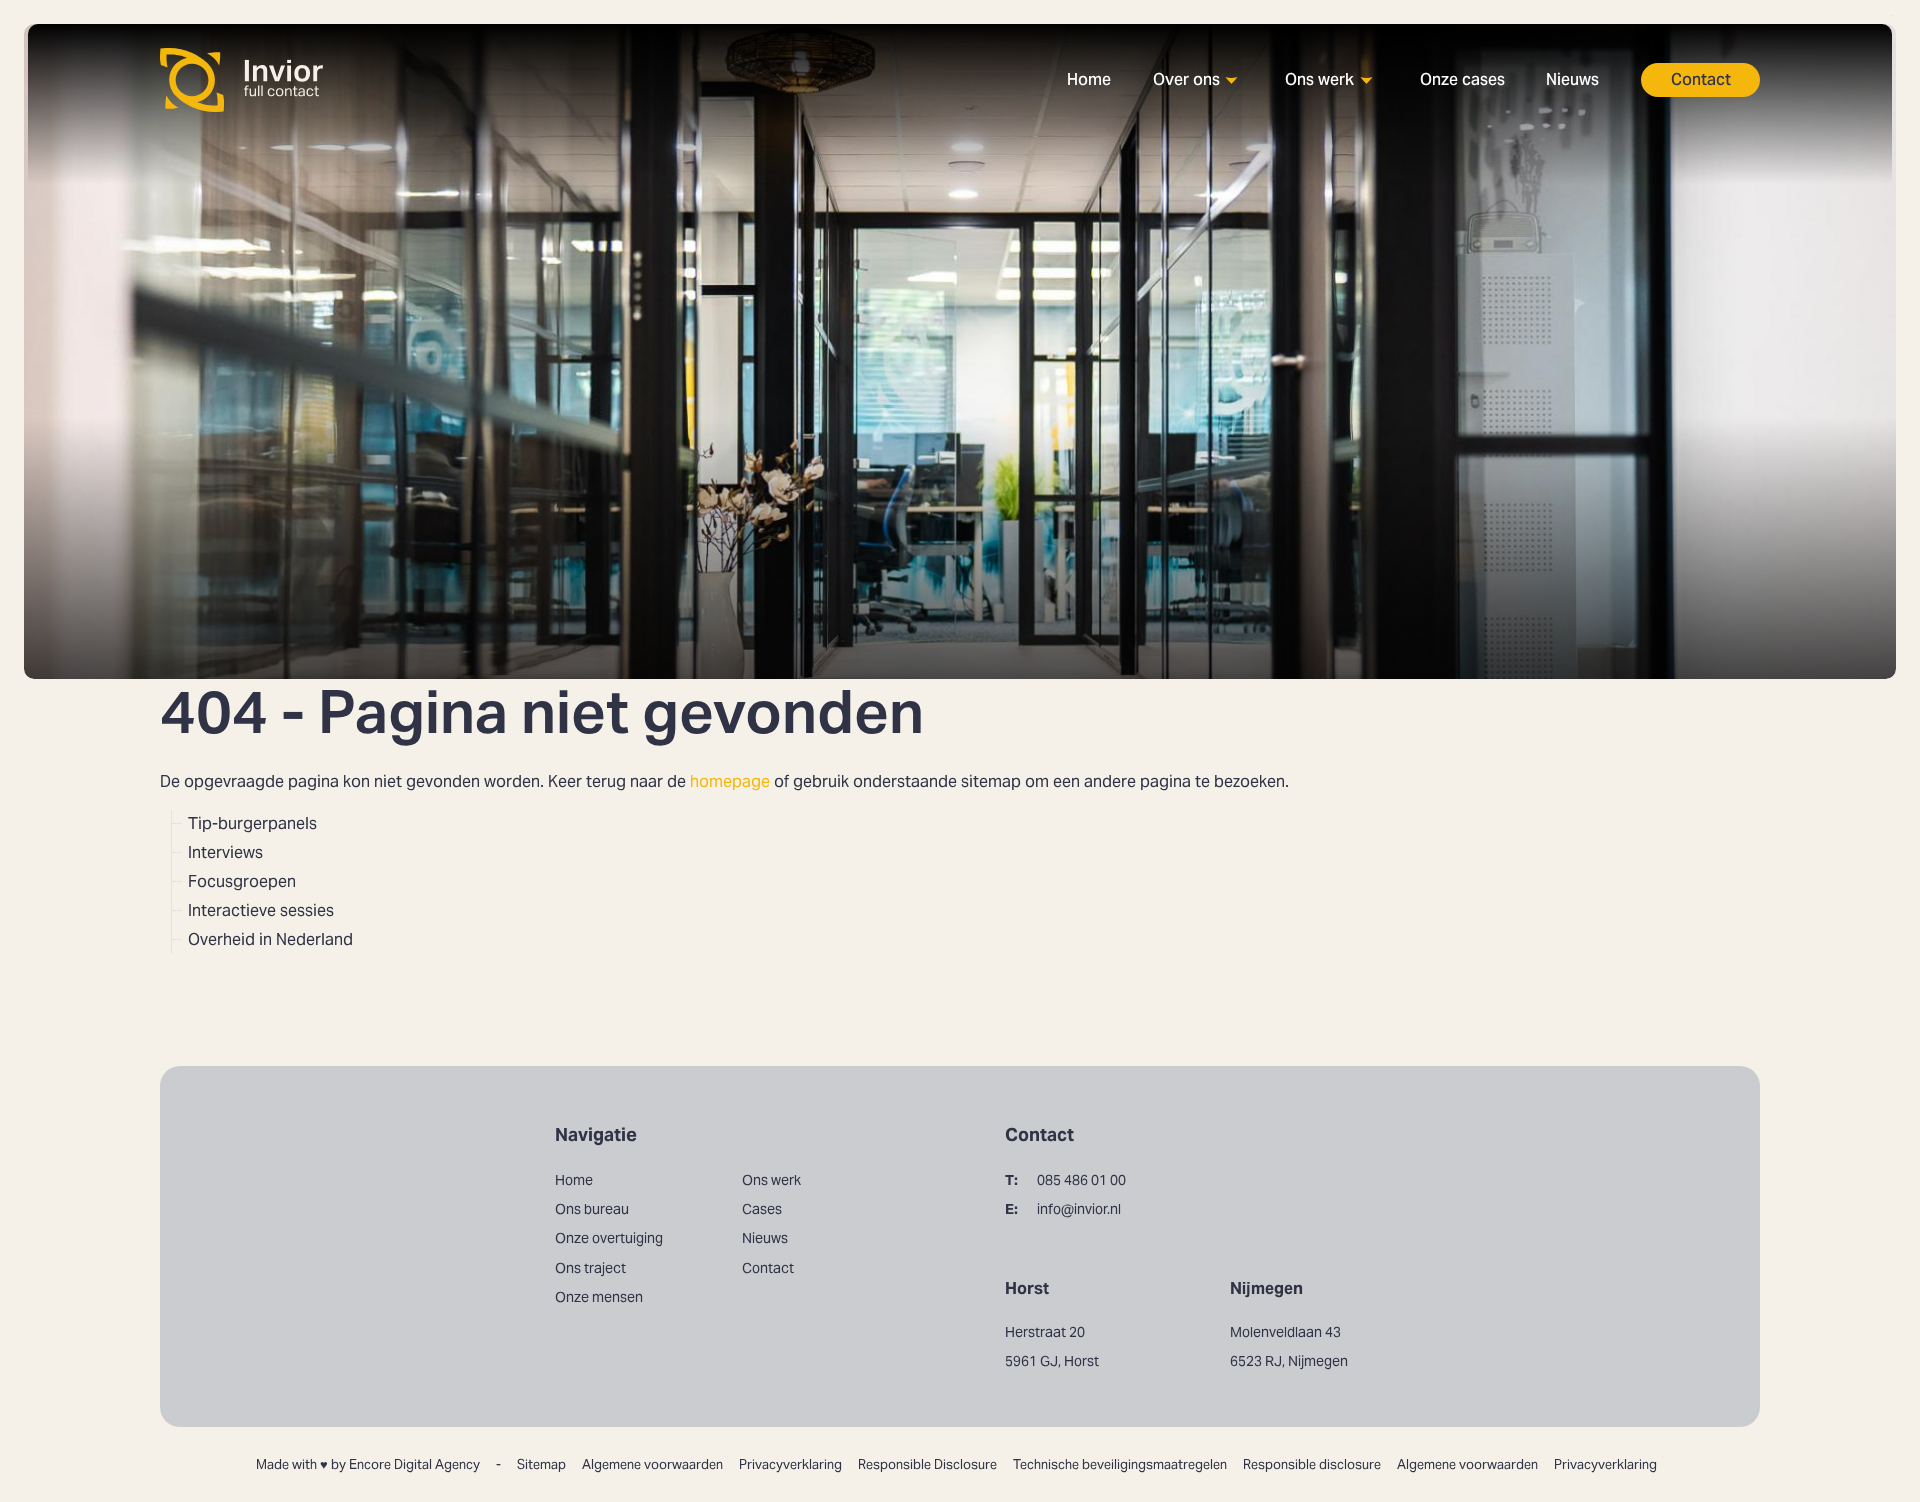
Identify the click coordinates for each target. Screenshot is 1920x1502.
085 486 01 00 (1065, 1180)
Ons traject (1194, 199)
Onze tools (1325, 165)
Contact (1701, 79)
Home (1089, 79)
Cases (762, 1209)
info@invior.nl (1063, 1209)
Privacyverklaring (790, 1464)
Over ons (1186, 79)
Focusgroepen (242, 881)
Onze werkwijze (1342, 132)
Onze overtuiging (1217, 165)
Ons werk (1319, 79)
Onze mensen (1203, 233)
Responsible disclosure (1312, 1464)
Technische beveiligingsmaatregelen (1120, 1464)
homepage (730, 781)
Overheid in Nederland (270, 939)
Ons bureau (1195, 132)
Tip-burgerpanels (252, 823)
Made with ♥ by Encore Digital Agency (368, 1464)
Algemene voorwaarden (652, 1464)
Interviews (225, 852)
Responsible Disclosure (927, 1464)
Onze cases (1462, 79)
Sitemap (541, 1464)
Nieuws (1572, 79)
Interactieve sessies (261, 910)
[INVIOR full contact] (242, 80)
